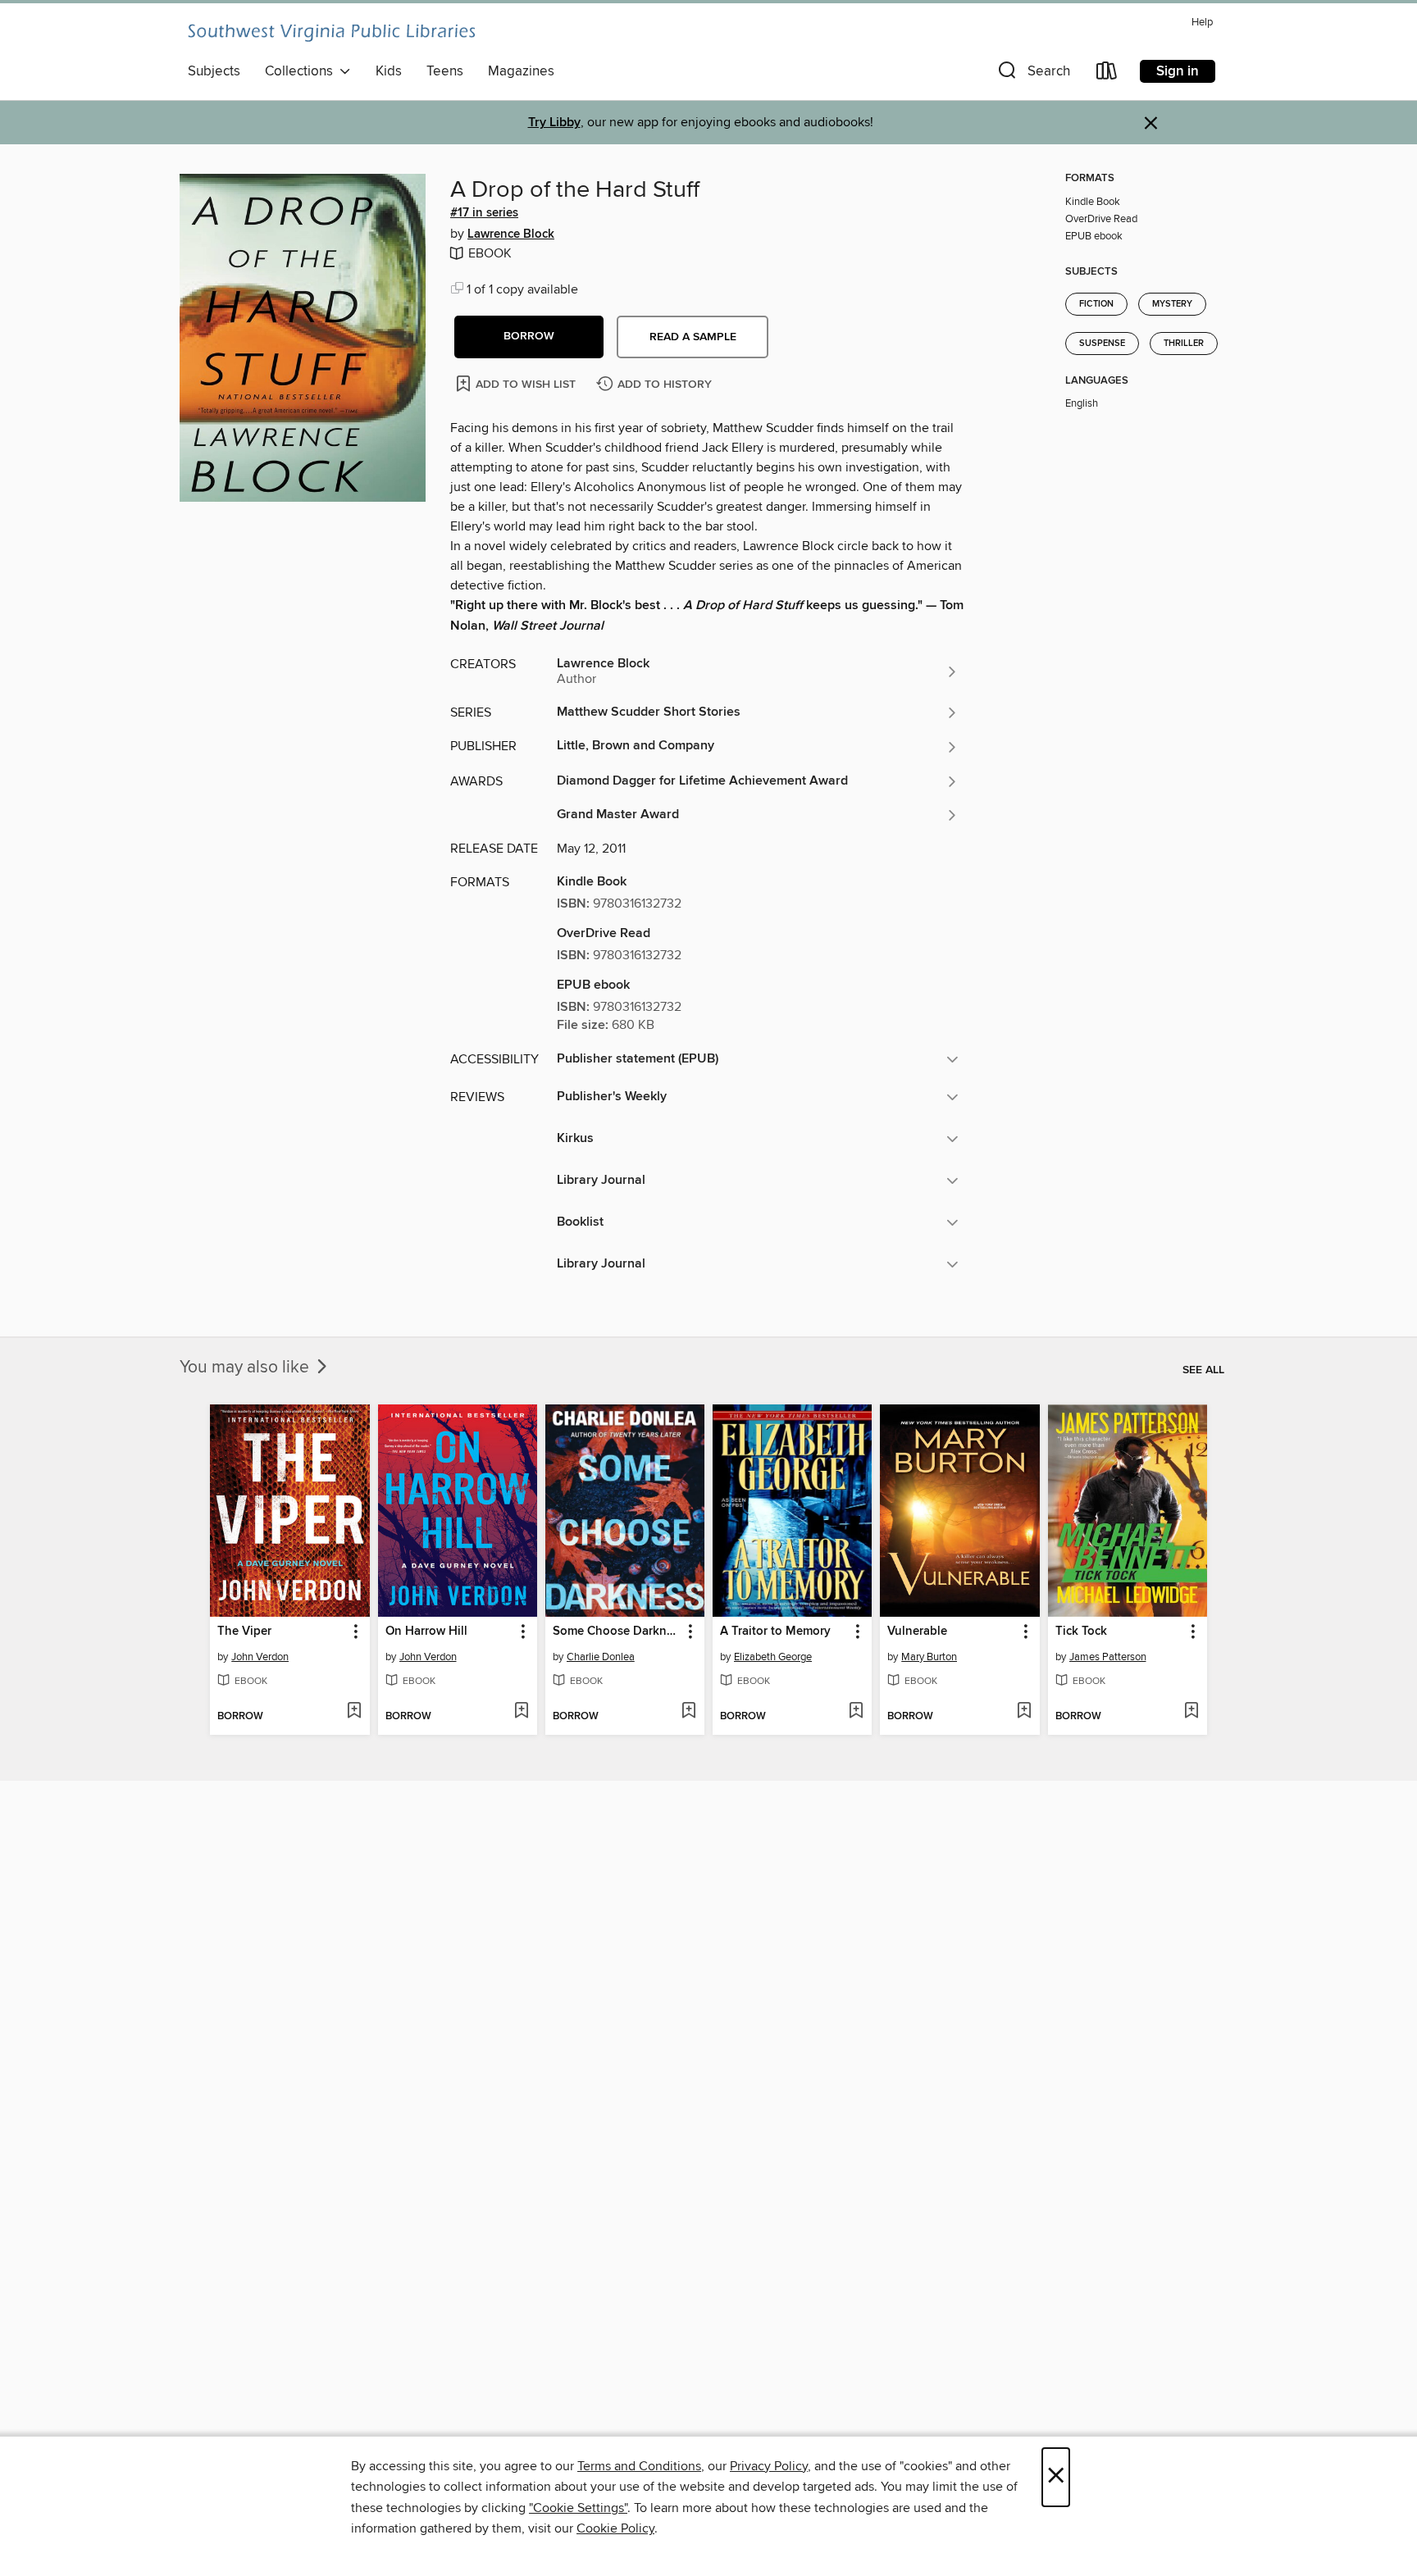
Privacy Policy (769, 2466)
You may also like (246, 1368)
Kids (389, 71)
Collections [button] (302, 71)
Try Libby (554, 123)
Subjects (214, 71)
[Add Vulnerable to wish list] (1024, 1712)
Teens (445, 71)
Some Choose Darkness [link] (617, 1632)
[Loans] (1107, 74)
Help (1202, 23)
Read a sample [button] (693, 337)
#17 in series (484, 213)
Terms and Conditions (639, 2466)
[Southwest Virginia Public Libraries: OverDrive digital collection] (331, 33)
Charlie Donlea (601, 1657)
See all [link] (1203, 1370)
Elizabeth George (773, 1657)
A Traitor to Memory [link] (775, 1632)
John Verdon (260, 1657)
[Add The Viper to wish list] (354, 1712)
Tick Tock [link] (1081, 1632)
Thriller (1184, 344)
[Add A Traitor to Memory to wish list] (856, 1712)
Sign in (1178, 71)
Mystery (1172, 304)
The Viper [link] (244, 1632)
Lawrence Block (511, 234)
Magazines (521, 71)
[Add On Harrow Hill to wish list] (521, 1712)
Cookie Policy (615, 2528)
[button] (1032, 74)
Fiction (1096, 304)
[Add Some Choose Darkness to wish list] (688, 1712)
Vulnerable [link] (917, 1632)
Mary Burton (929, 1657)
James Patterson (1108, 1657)
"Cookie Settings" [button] (578, 2508)
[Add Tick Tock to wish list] (1191, 1712)
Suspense (1102, 344)
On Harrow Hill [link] (426, 1632)
